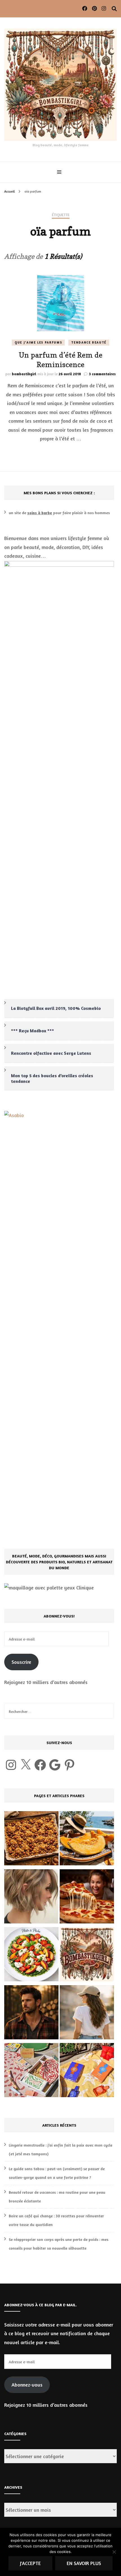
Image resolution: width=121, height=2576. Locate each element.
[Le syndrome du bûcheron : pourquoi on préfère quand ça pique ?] (31, 2014)
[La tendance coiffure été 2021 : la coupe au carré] (31, 1898)
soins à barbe (40, 513)
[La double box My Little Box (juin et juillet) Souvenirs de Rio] (31, 2071)
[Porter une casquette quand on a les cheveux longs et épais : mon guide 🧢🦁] (87, 2014)
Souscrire (21, 1662)
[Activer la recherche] (114, 9)
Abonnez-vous (27, 2385)
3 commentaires (102, 374)
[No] (114, 2552)
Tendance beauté (89, 342)
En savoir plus (84, 2563)
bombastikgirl (24, 374)
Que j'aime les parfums (38, 342)
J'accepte (30, 2563)
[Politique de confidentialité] (87, 1956)
